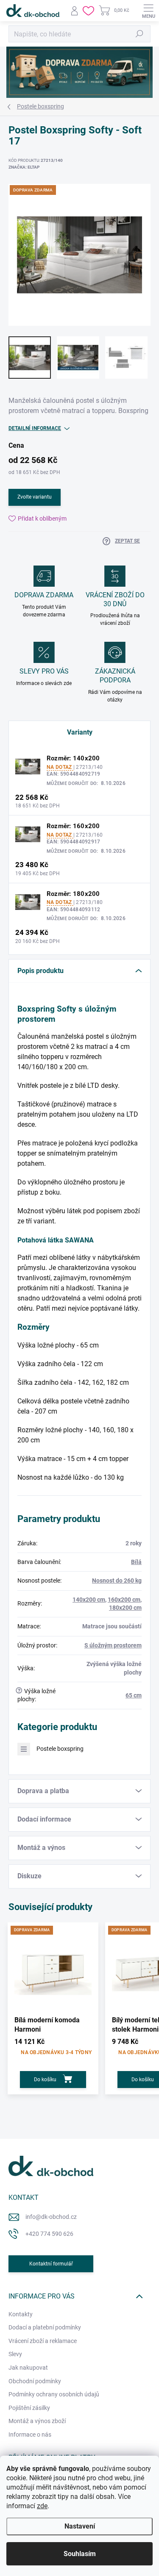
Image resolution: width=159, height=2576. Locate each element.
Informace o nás (30, 2435)
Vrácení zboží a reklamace (43, 2341)
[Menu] (148, 11)
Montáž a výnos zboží (37, 2421)
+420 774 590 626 (49, 2234)
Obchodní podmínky (35, 2381)
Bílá (136, 1562)
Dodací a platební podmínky (45, 2327)
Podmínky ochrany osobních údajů (54, 2394)
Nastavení (80, 2526)
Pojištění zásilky (29, 2408)
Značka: (24, 167)
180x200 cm (125, 1608)
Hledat (139, 34)
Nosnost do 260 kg (117, 1581)
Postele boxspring (60, 1749)
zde (42, 2506)
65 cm (134, 1695)
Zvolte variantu (35, 497)
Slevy (15, 2354)
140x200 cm (89, 1600)
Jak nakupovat (28, 2368)
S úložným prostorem (113, 1645)
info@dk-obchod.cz (51, 2217)
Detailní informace (35, 428)
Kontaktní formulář (51, 2264)
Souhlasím (80, 2554)
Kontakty (21, 2314)
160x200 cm (124, 1600)
